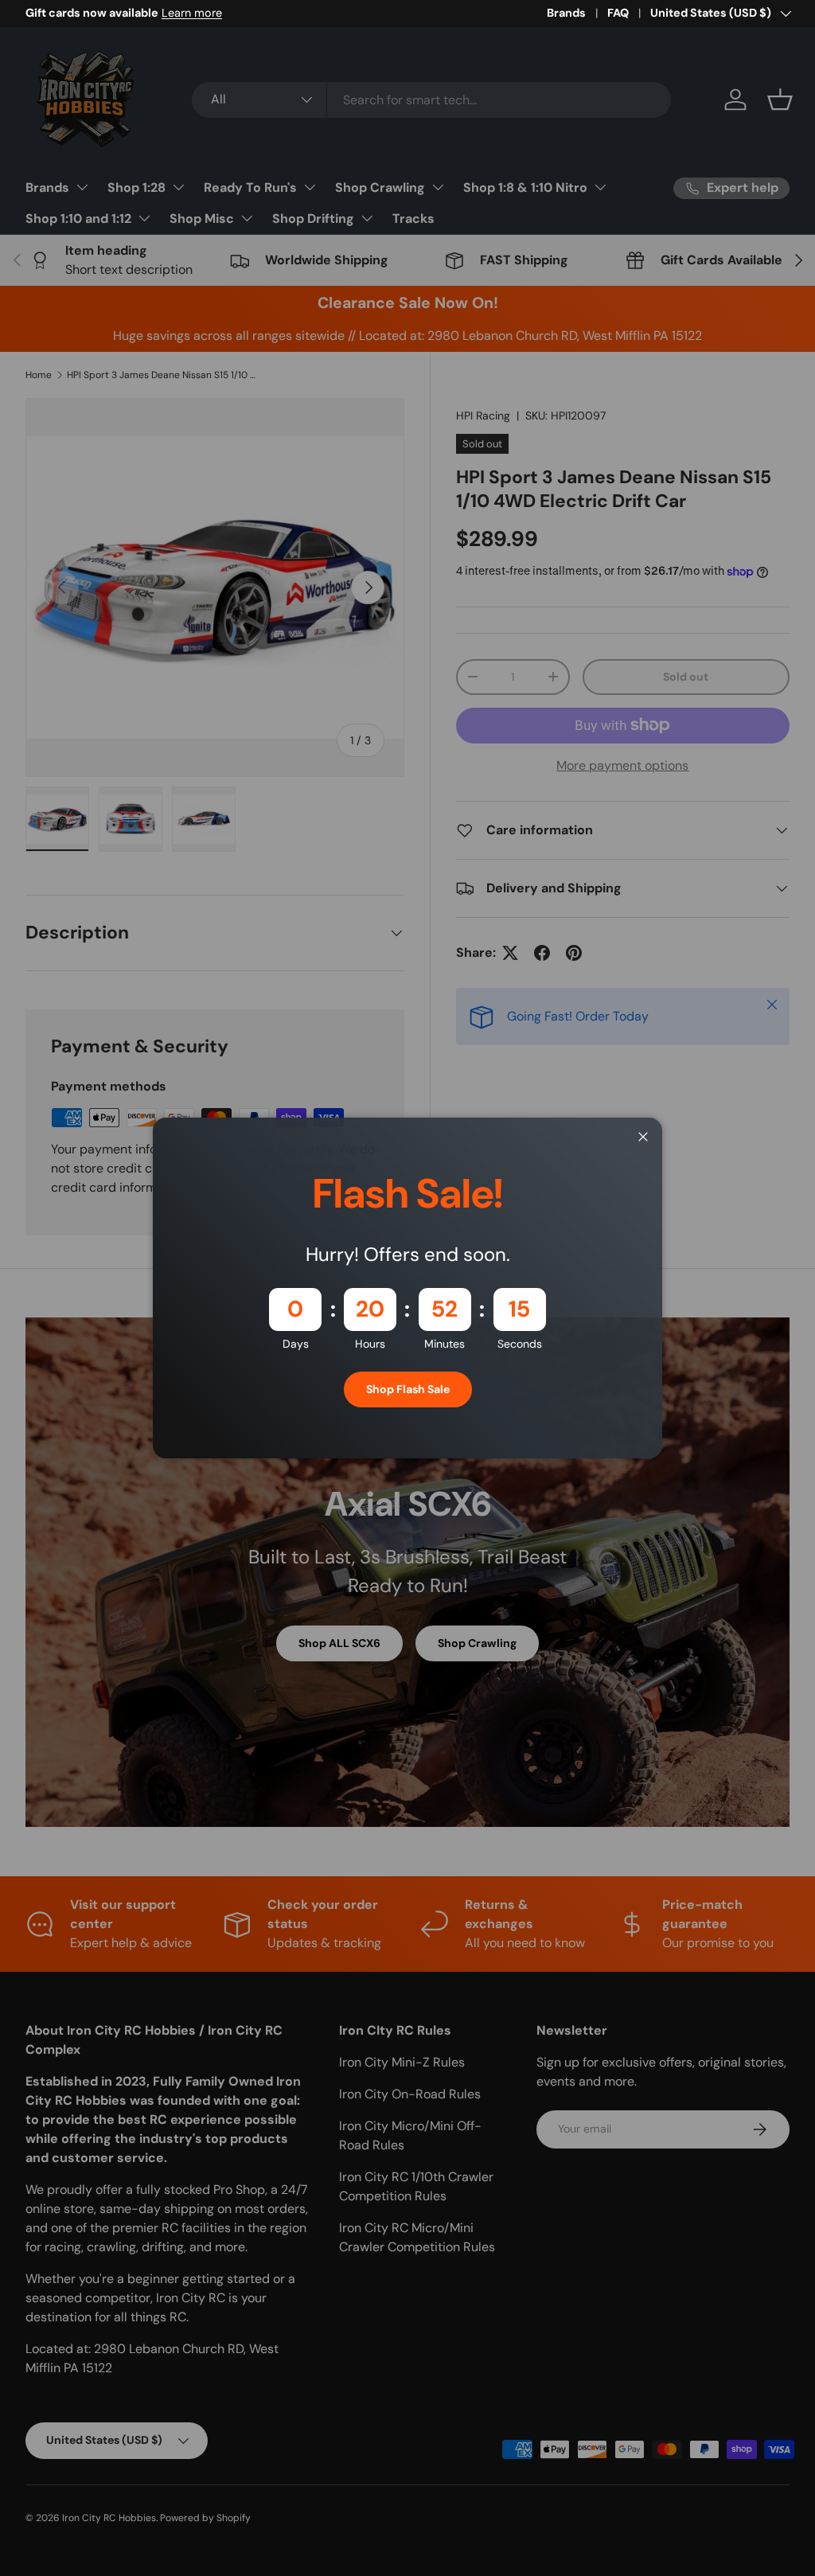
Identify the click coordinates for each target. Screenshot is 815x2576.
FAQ (618, 13)
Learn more (192, 13)
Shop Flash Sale (408, 1389)
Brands (566, 13)
